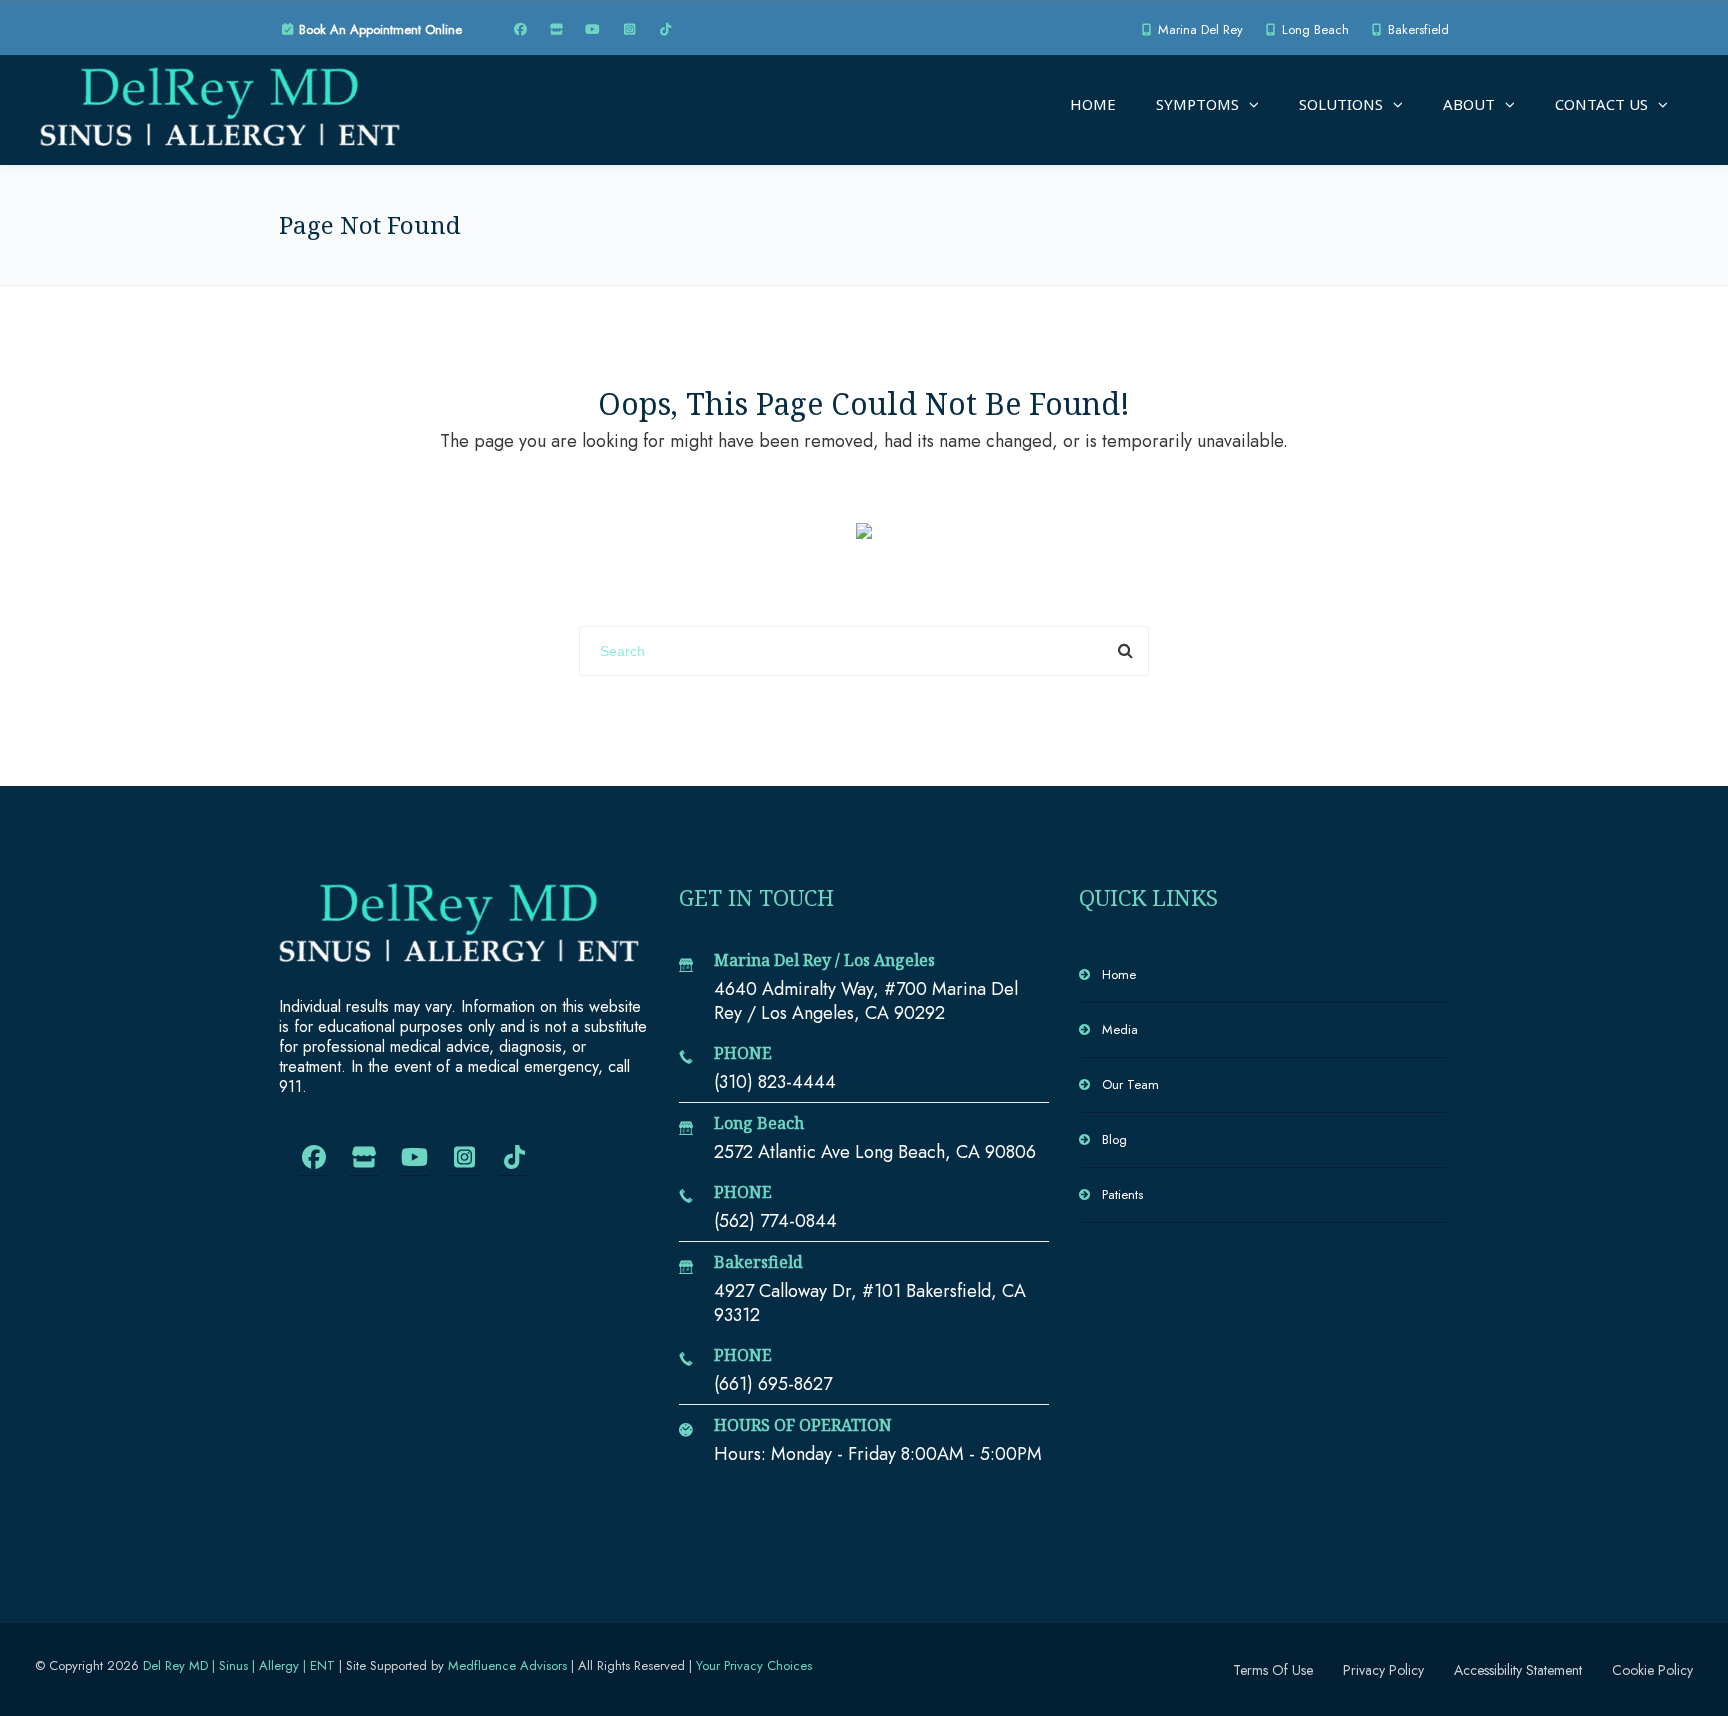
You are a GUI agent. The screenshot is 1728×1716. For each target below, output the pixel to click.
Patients (1122, 1194)
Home (1093, 104)
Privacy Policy (1383, 1670)
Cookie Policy (1652, 1670)
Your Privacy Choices (754, 1665)
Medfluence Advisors (507, 1665)
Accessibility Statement (1518, 1670)
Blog (1114, 1139)
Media (1120, 1029)
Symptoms (1197, 104)
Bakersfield (1416, 29)
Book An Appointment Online (378, 29)
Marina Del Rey (1198, 29)
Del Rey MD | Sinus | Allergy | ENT (239, 1665)
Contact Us (1601, 104)
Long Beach (1313, 29)
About (1469, 104)
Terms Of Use (1273, 1670)
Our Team (1130, 1084)
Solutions (1341, 104)
